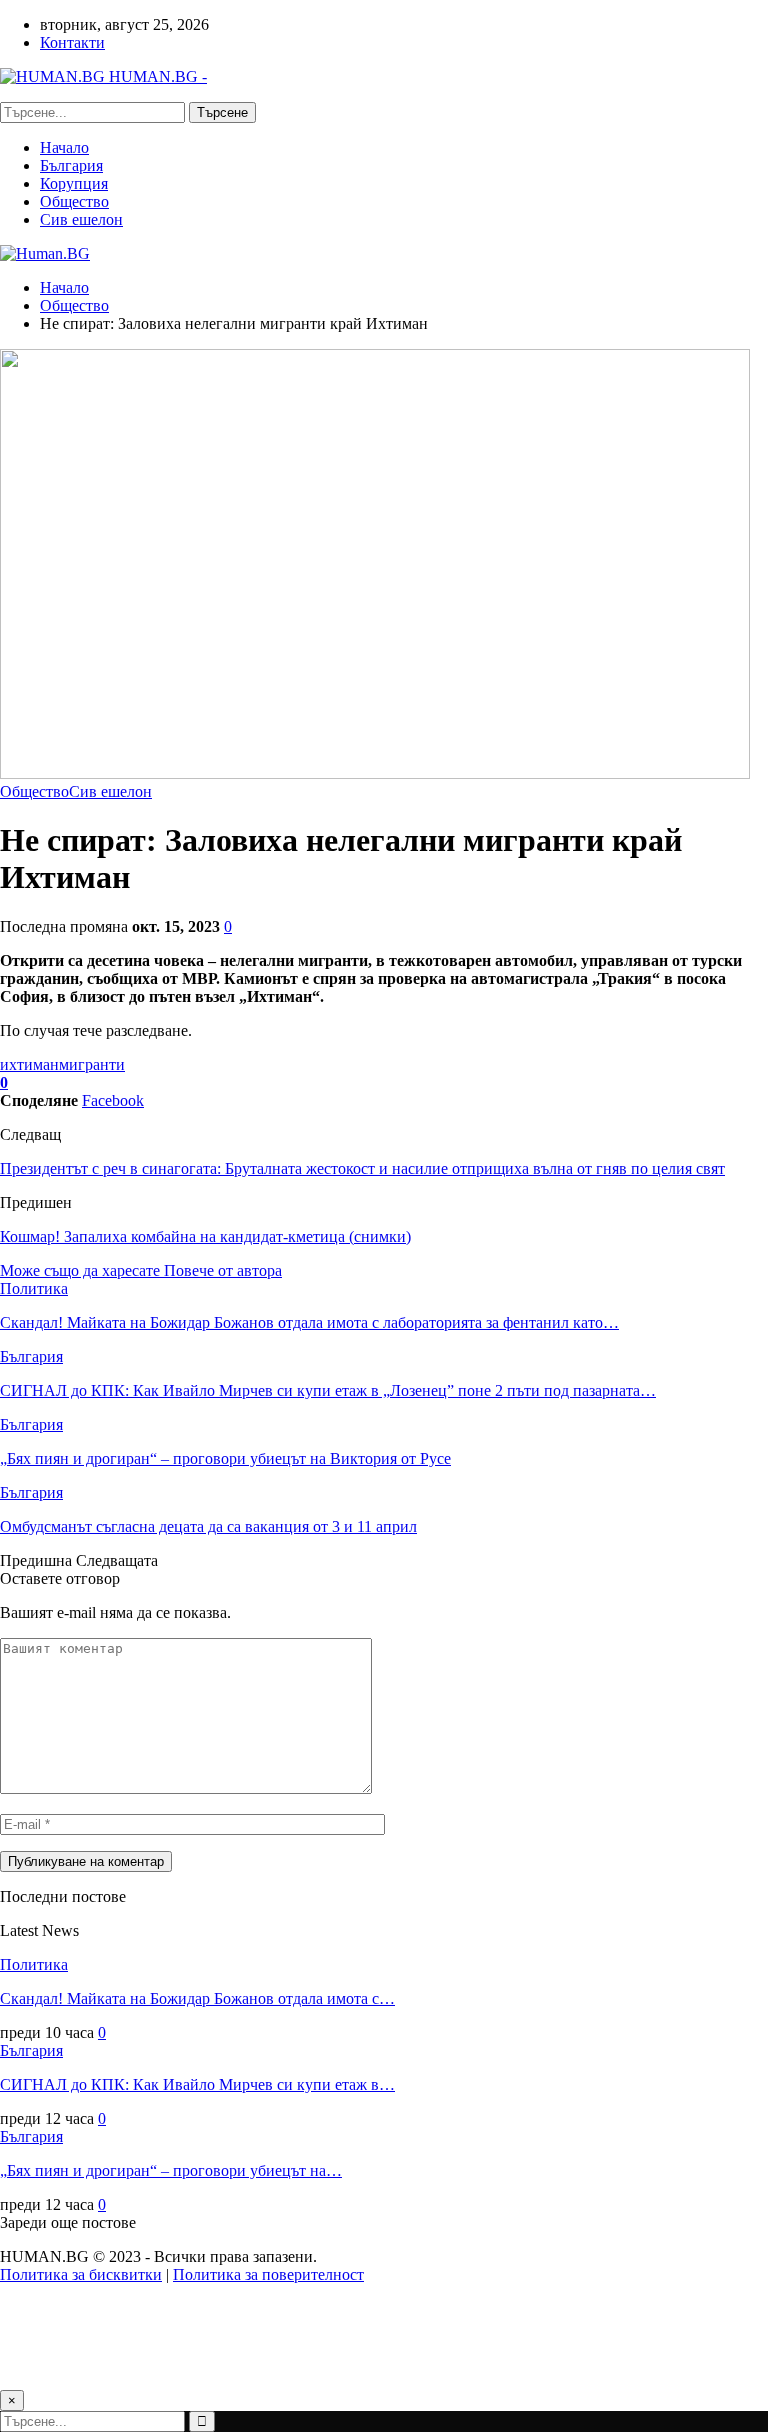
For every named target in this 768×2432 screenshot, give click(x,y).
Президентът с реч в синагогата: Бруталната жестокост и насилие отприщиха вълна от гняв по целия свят (362, 1168)
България (71, 165)
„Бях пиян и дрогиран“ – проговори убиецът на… (171, 2170)
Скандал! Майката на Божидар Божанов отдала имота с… (197, 1998)
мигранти (92, 1064)
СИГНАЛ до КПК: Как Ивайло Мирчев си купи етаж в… (197, 2084)
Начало (64, 147)
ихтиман (29, 1064)
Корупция (74, 183)
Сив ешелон (81, 219)
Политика (34, 1288)
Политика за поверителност (268, 2274)
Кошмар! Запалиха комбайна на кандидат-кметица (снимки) (205, 1236)
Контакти (72, 42)
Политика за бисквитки (81, 2274)
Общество (74, 201)
